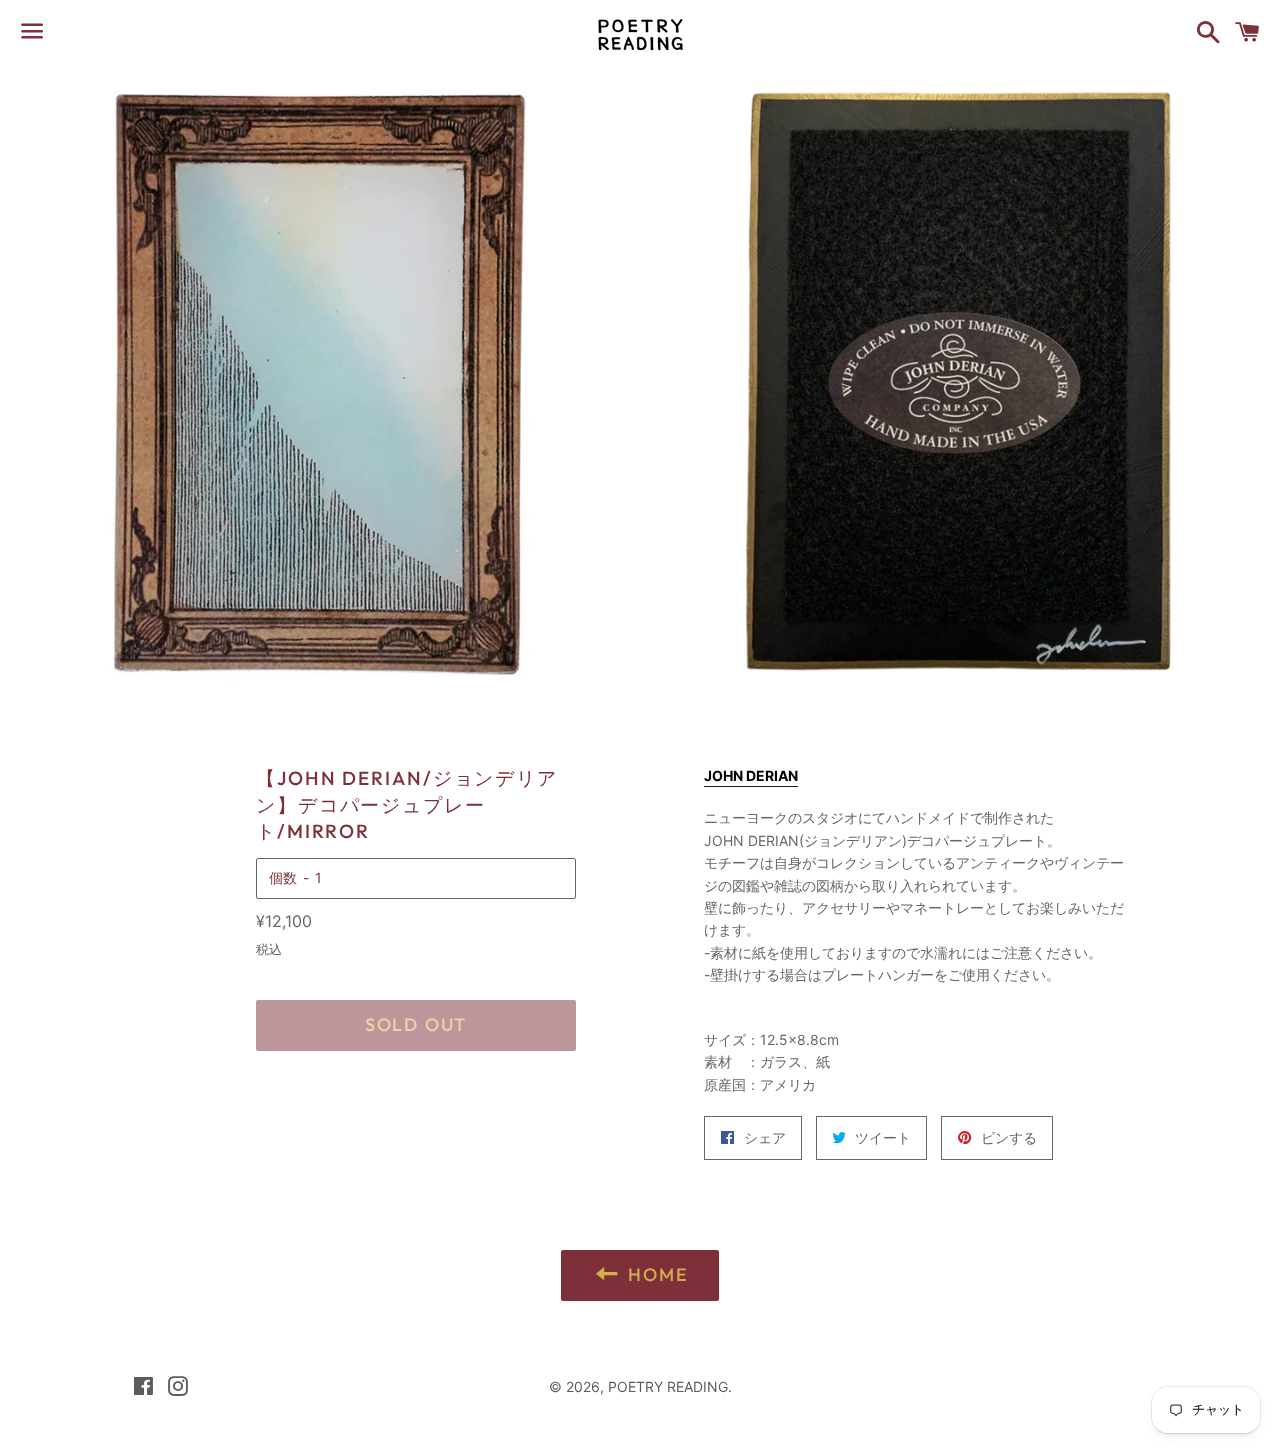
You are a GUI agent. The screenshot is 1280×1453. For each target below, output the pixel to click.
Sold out (416, 1024)
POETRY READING (668, 1386)
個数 (283, 877)
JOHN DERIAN (751, 775)
